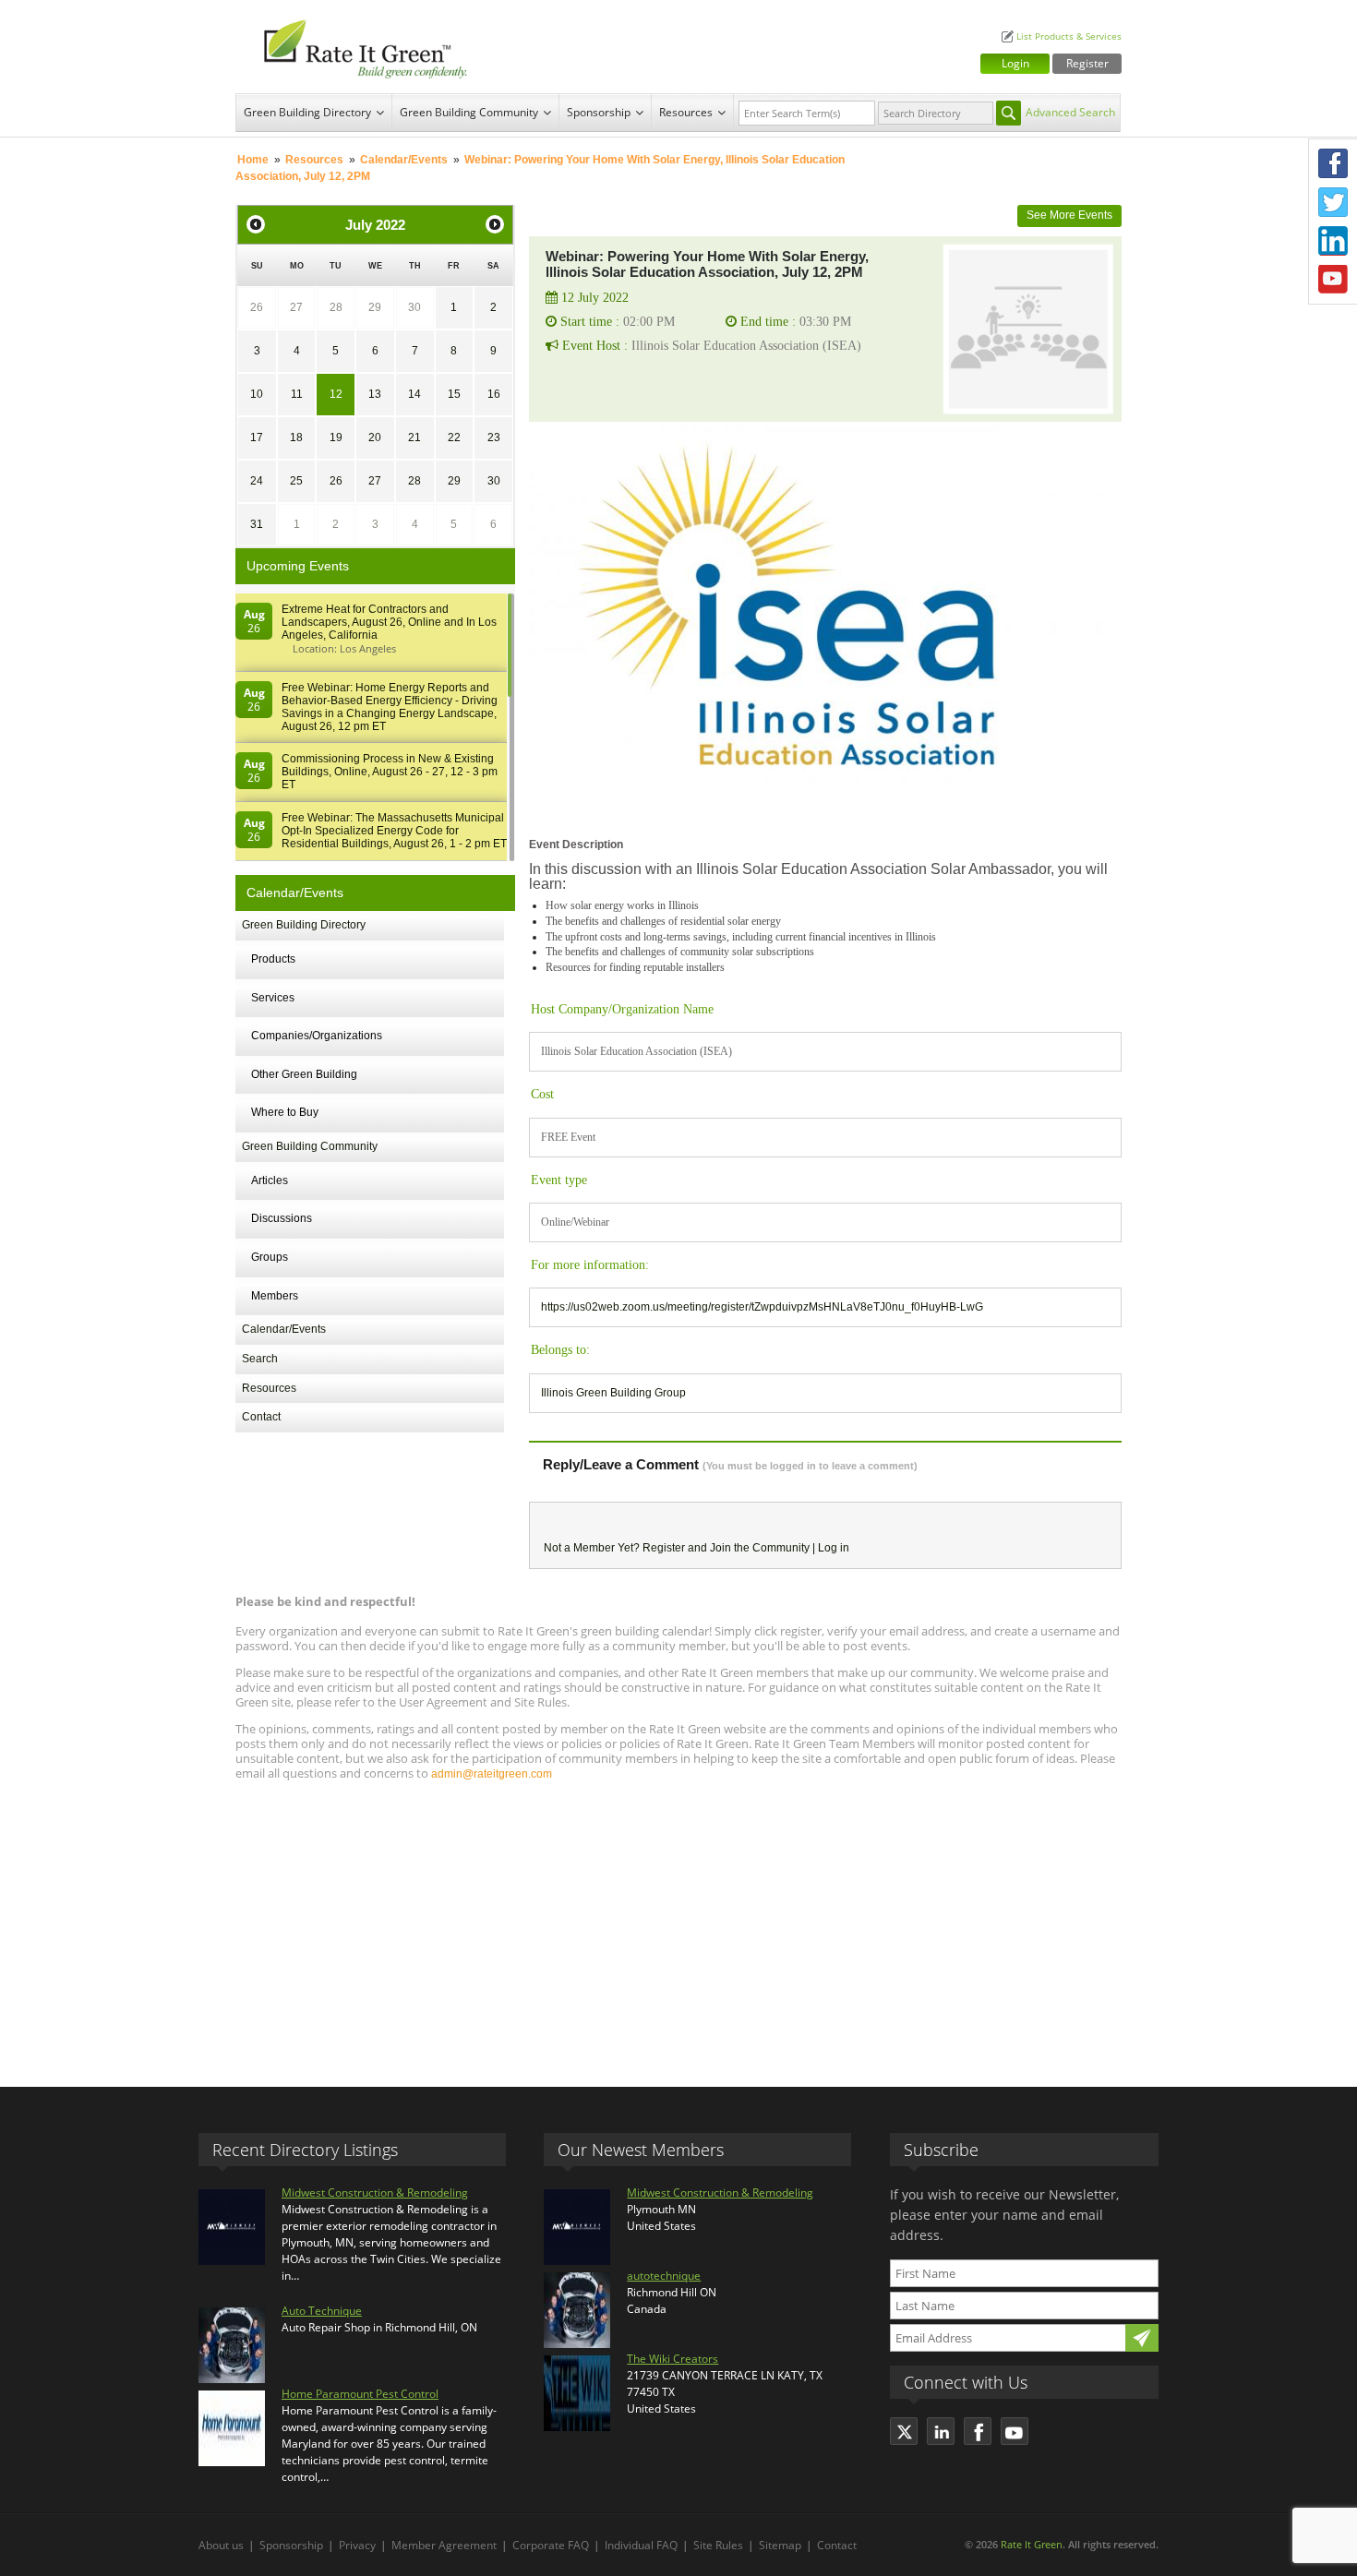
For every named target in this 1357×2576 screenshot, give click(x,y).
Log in (834, 1548)
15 (454, 394)
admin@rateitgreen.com (492, 1774)
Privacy (357, 2545)
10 (257, 394)
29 (375, 307)
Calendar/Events (404, 160)
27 (296, 307)
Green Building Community (469, 112)
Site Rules (718, 2545)
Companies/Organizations (317, 1036)
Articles (270, 1180)
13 (375, 394)
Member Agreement (444, 2545)
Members (275, 1296)
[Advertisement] (678, 1925)
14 (414, 394)
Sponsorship (599, 112)
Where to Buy (285, 1112)
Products (273, 959)
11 (297, 394)
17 (257, 437)
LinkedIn (1333, 241)
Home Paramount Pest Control (360, 2394)
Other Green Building (304, 1074)
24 (257, 481)
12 (336, 394)
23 (494, 437)
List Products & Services (1069, 36)
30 (414, 307)
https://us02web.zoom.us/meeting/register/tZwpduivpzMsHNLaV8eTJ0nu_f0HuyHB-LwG (762, 1307)
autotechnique (664, 2276)
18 (296, 437)
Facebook (1333, 163)
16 (494, 394)
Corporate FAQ (551, 2545)
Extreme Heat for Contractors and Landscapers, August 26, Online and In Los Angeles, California (389, 622)
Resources (686, 112)
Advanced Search (1070, 112)
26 (257, 307)
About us (221, 2545)
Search (260, 1359)
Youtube (1333, 280)
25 (296, 481)
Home (253, 160)
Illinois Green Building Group (613, 1393)
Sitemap (780, 2545)
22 (454, 437)
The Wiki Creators (672, 2359)
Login (1015, 63)
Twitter (1333, 202)
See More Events (1069, 215)
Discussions (282, 1218)
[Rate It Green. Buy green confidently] (355, 47)
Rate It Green (1032, 2544)
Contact (261, 1417)
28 (336, 307)
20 (375, 437)
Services (273, 998)
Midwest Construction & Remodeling (375, 2193)
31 (257, 524)
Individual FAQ (641, 2545)
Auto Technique (322, 2311)
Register (1087, 63)
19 (336, 437)
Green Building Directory (307, 112)
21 (414, 437)
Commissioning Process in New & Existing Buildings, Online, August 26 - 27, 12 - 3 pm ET (390, 772)
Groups (270, 1257)
